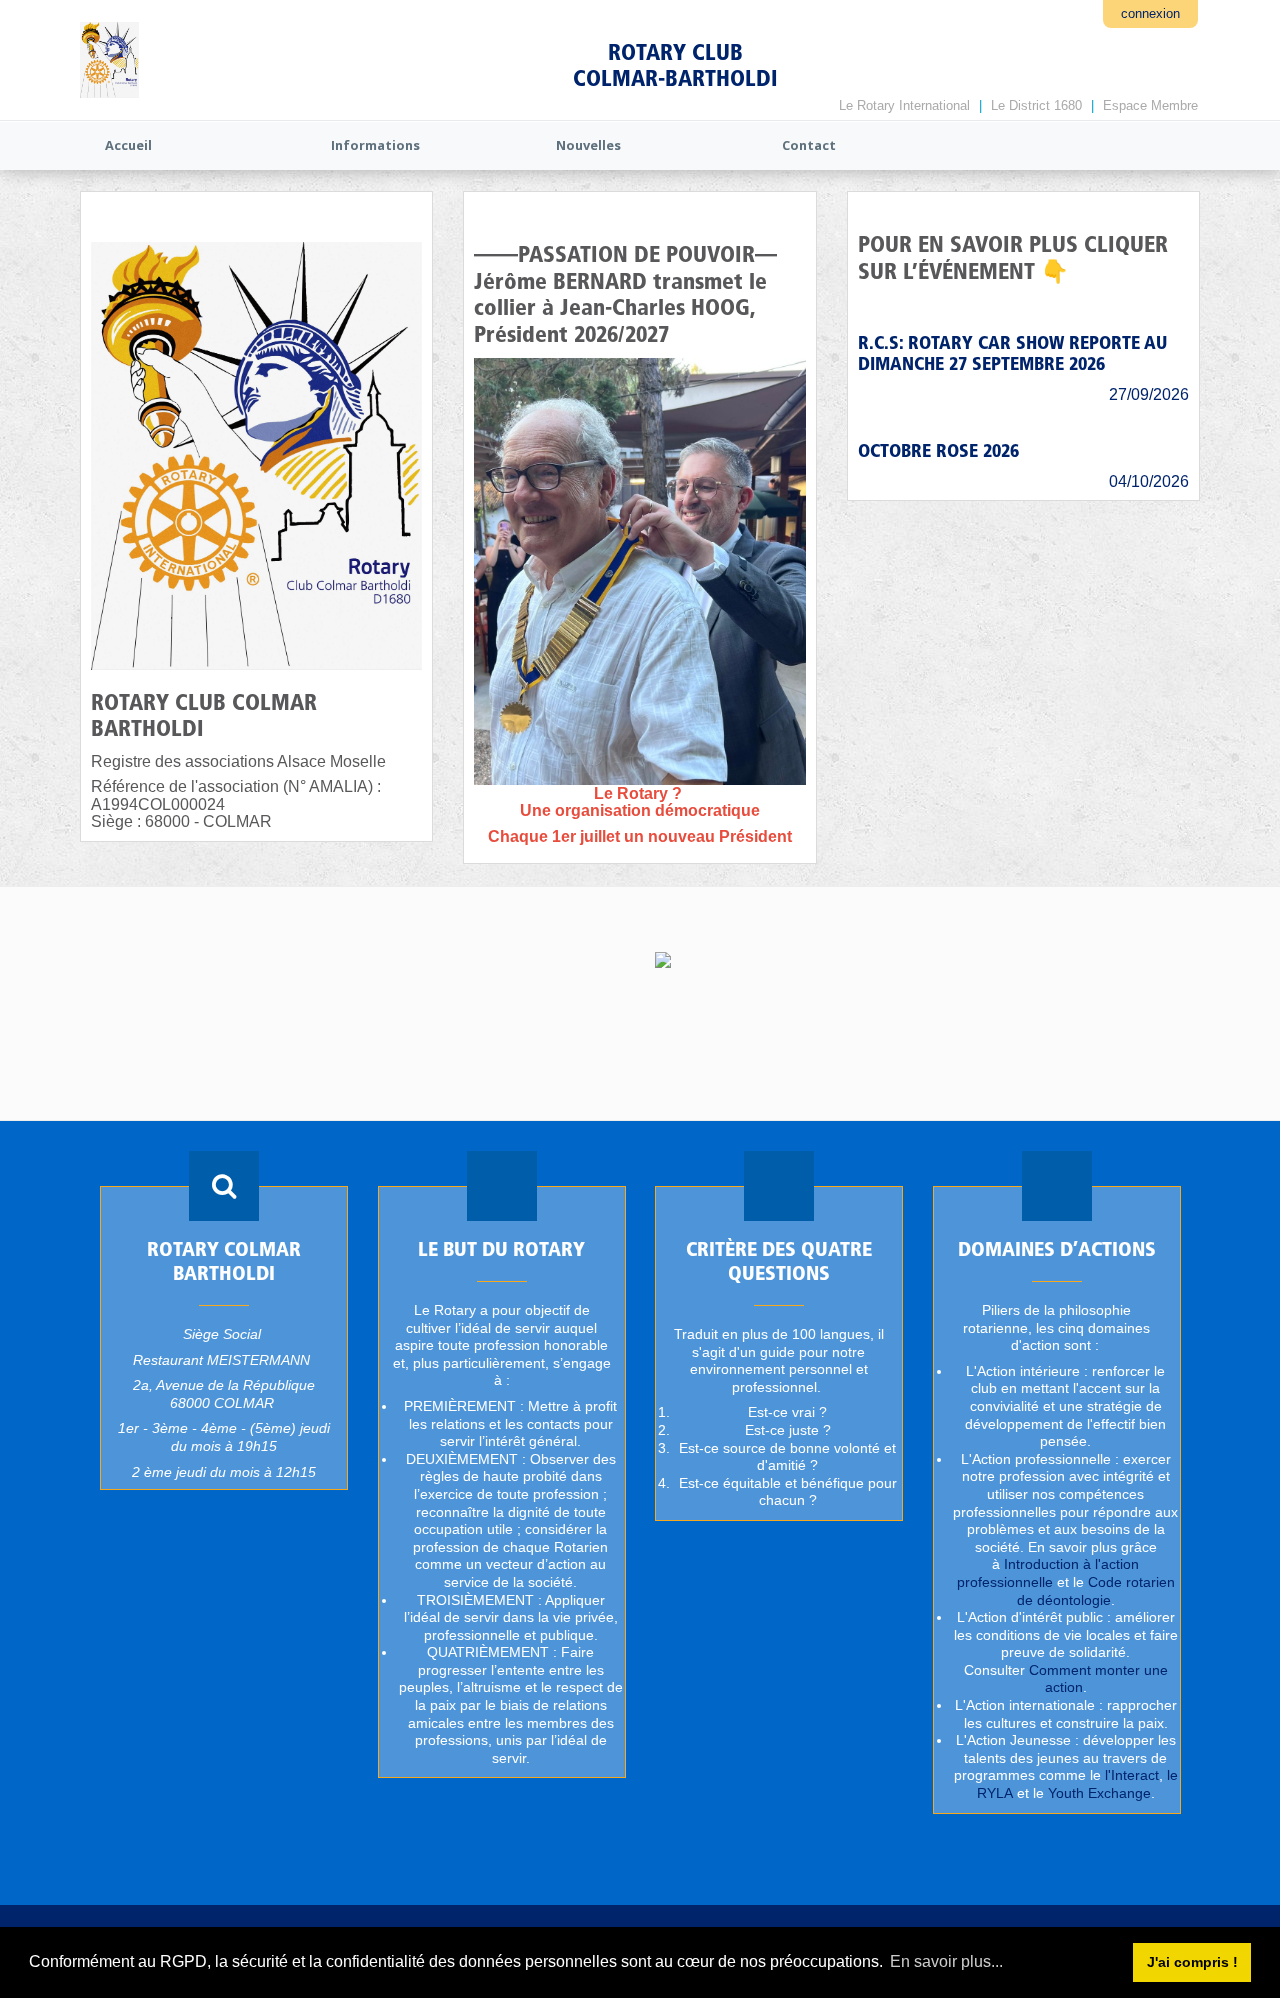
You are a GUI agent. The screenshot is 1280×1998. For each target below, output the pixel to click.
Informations (375, 145)
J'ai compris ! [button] (1192, 1962)
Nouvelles (588, 145)
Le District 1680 (1036, 105)
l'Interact (1131, 1776)
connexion (1150, 13)
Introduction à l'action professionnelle (1047, 1573)
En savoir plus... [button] (946, 1961)
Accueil (128, 145)
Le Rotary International (904, 105)
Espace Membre (1150, 105)
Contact (809, 145)
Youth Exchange (1098, 1793)
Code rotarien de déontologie (1095, 1591)
